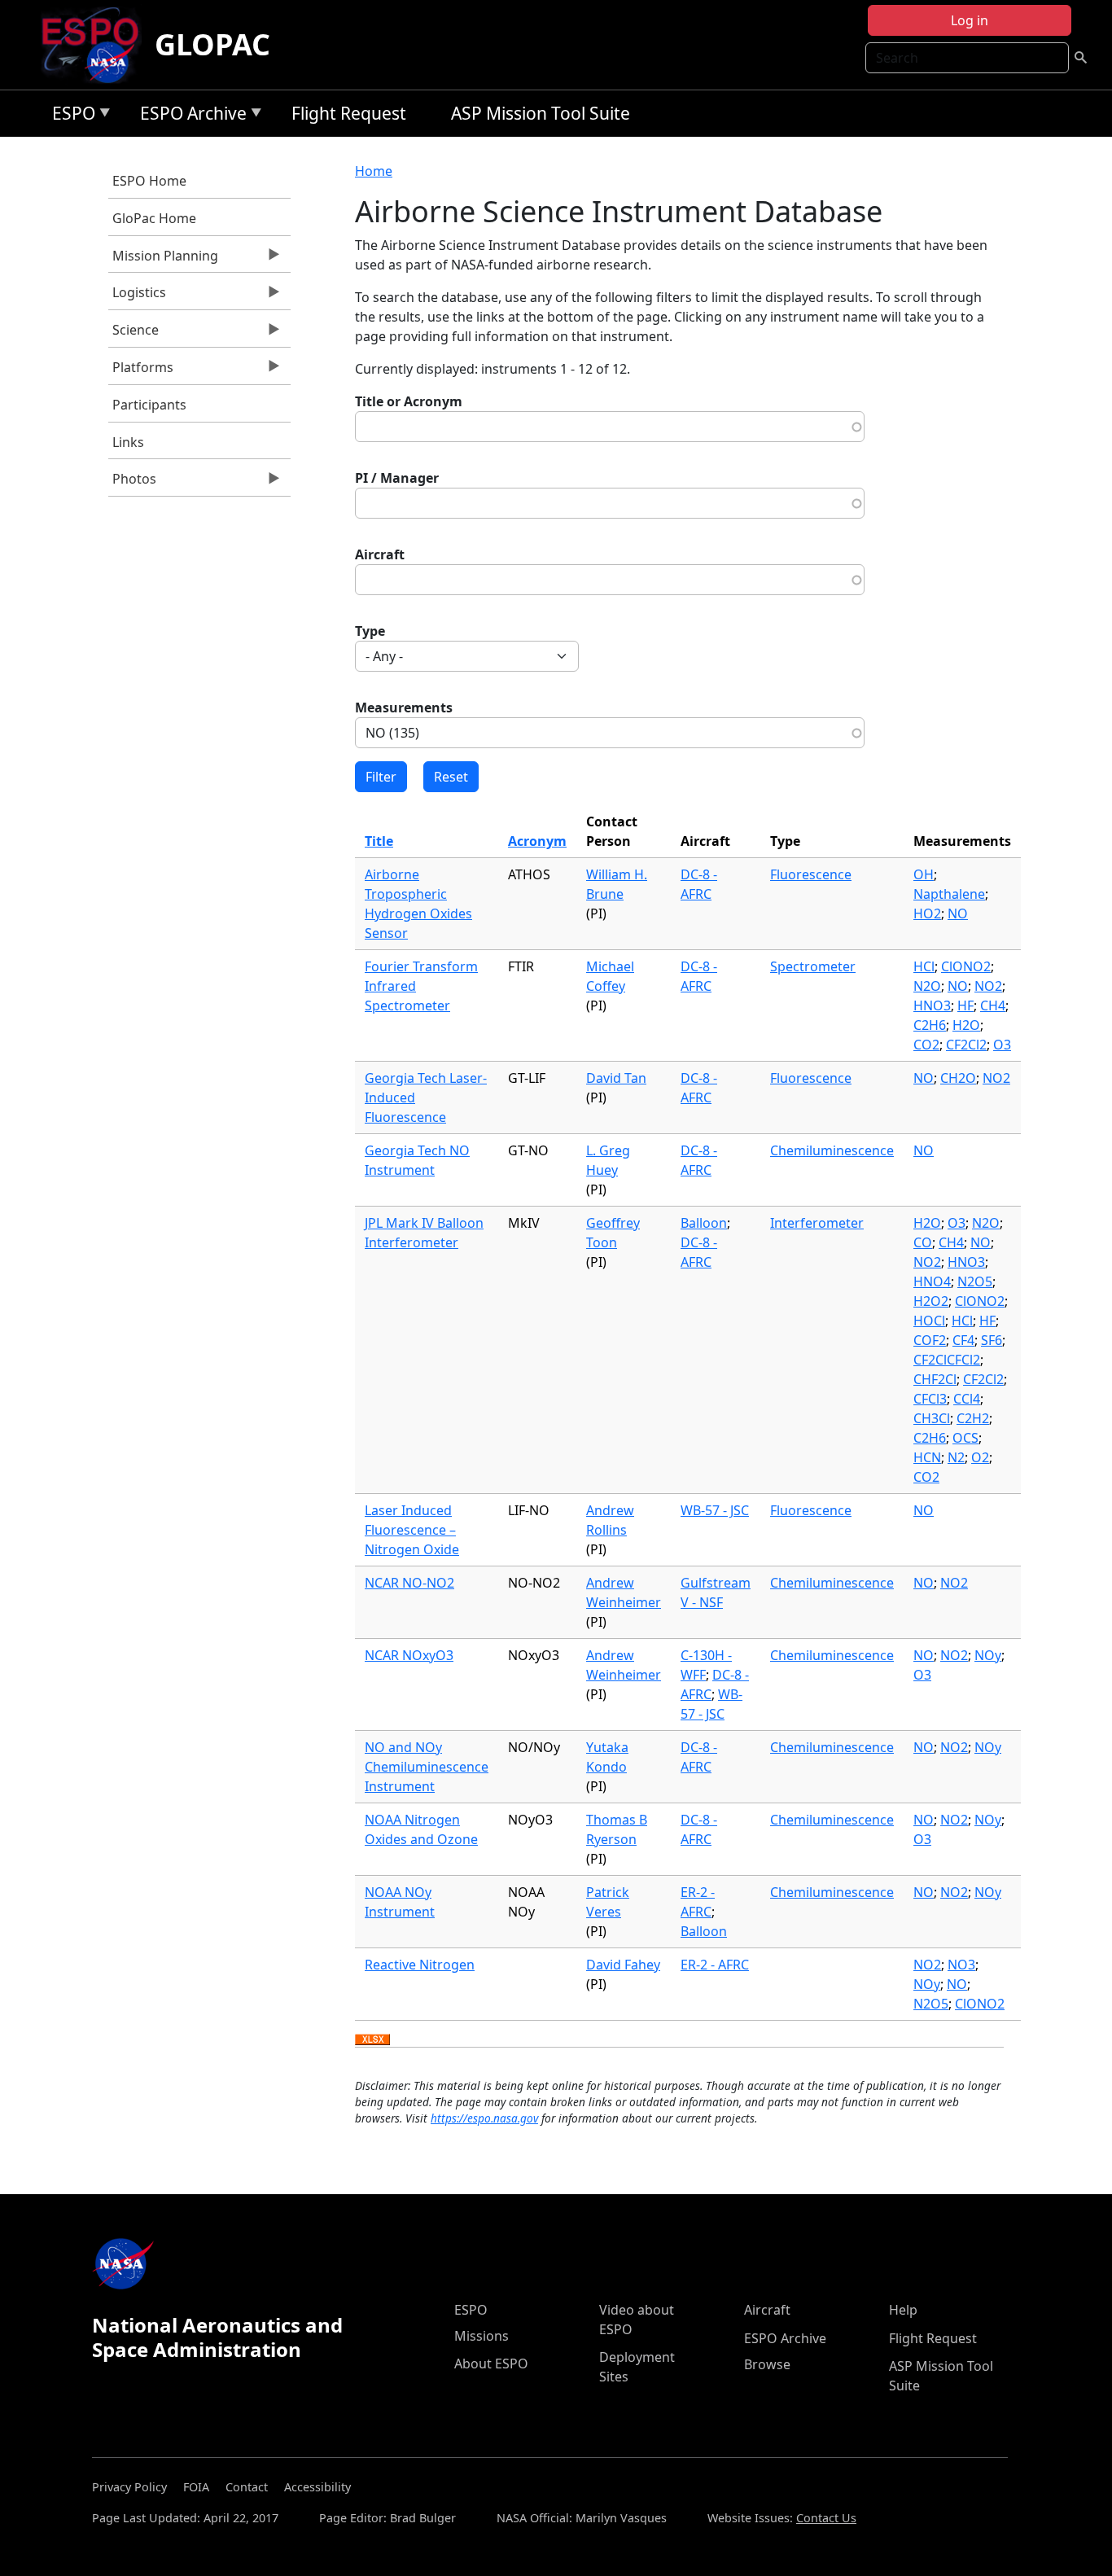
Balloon (704, 1223)
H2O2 (931, 1301)
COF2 (930, 1340)
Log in (970, 20)
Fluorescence (811, 874)
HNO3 (932, 1005)
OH (924, 874)
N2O (927, 986)
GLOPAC (212, 44)
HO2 (927, 913)
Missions (482, 2336)
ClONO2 (966, 966)
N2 (956, 1457)
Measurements (404, 708)
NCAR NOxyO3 (409, 1655)
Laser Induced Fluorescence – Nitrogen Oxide (412, 1530)
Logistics (137, 296)
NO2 (988, 986)
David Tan (616, 1078)
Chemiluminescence (832, 1150)
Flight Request (349, 113)
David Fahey (623, 1965)
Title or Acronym (409, 401)
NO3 (961, 1965)
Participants (149, 405)
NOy (988, 1655)
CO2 (926, 1045)
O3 (1002, 1045)
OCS (965, 1438)
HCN (927, 1457)
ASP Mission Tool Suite (541, 113)
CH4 (993, 1005)
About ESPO (491, 2364)
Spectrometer (813, 966)
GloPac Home (154, 218)
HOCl (929, 1321)
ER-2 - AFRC (715, 1965)
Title (379, 841)
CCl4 (967, 1399)
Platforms (141, 371)
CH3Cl (932, 1418)
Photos (132, 483)
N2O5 (975, 1281)
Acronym (537, 841)
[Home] (96, 45)
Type (370, 631)
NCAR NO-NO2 (409, 1583)
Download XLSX (372, 2040)
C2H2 (973, 1418)
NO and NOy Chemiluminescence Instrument (427, 1767)
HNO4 (932, 1281)
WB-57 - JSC (715, 1510)
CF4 (963, 1340)
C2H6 (930, 1025)
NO (958, 913)
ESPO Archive (189, 116)
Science (134, 334)
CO (923, 1242)
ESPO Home (149, 181)
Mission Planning (163, 260)
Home (374, 171)
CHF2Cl (935, 1379)
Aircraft (380, 554)
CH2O (958, 1078)
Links (128, 442)
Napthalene (949, 894)
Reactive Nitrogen (420, 1965)
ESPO (70, 116)
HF (965, 1005)
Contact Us (826, 2518)
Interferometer (817, 1223)
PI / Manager (397, 478)
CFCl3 (930, 1399)
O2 (980, 1457)
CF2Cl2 (966, 1045)
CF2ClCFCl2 (947, 1360)
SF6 (992, 1340)
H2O (966, 1025)
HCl (924, 966)
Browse (767, 2364)
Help (903, 2310)
